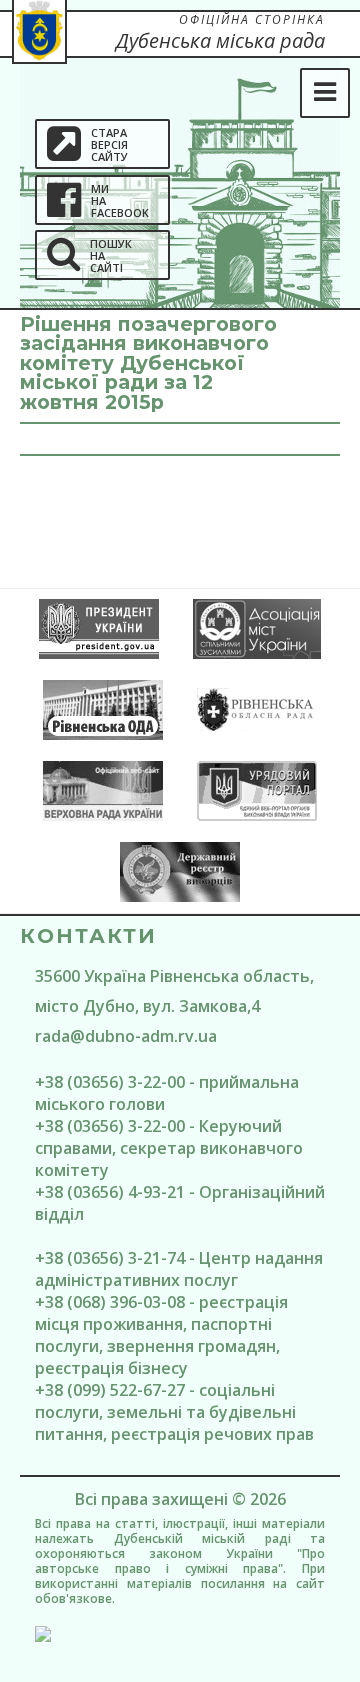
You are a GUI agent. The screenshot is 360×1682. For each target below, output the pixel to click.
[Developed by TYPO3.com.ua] (180, 1634)
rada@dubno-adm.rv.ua (126, 1036)
